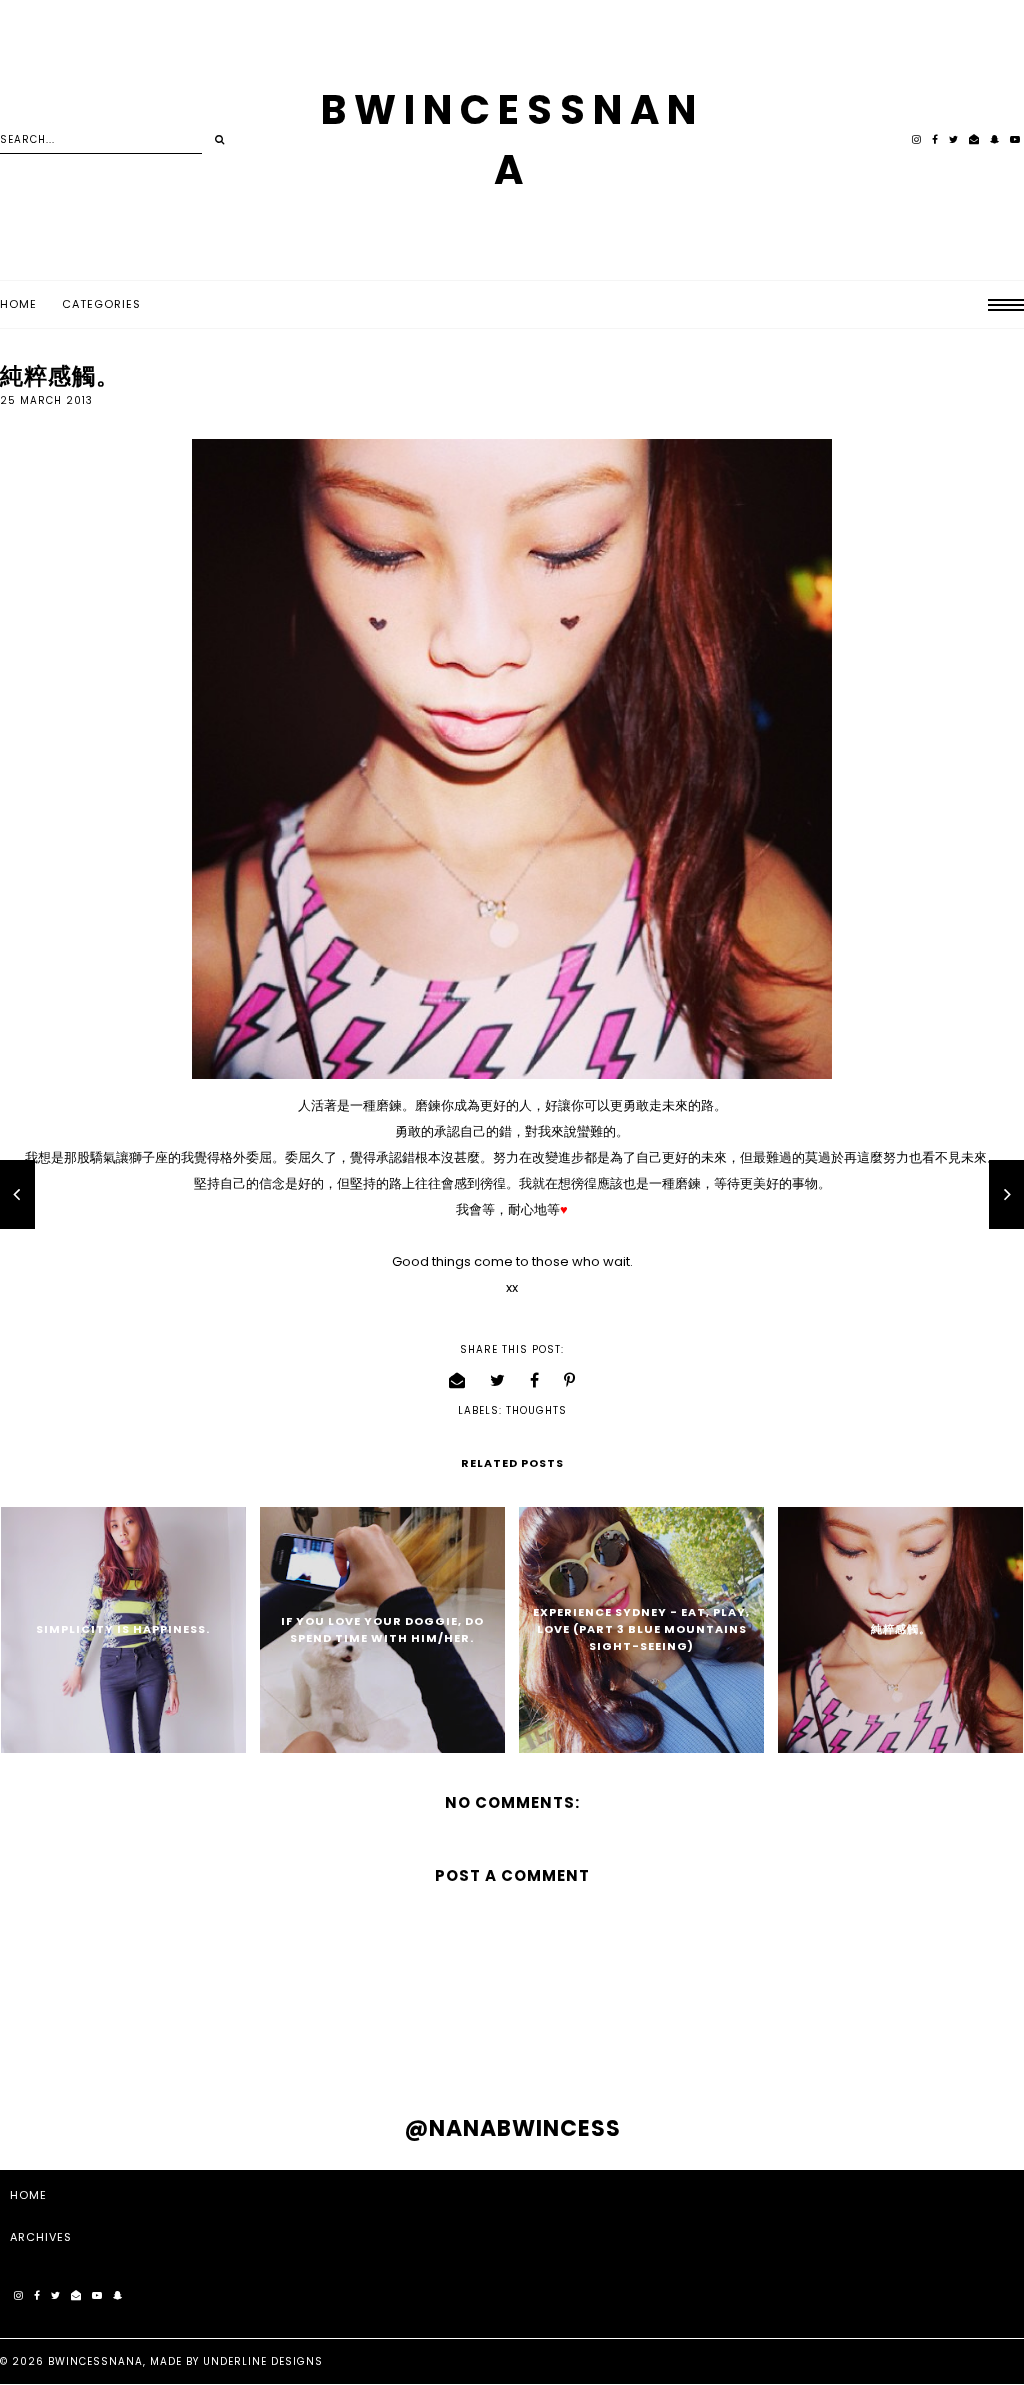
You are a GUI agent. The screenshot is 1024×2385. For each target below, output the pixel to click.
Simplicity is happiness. (123, 1629)
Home (18, 304)
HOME (28, 2195)
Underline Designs (263, 2361)
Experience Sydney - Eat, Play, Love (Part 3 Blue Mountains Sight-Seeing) (641, 1629)
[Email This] (457, 1380)
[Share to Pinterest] (570, 1380)
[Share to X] (498, 1380)
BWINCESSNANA (95, 2361)
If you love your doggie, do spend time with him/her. (382, 1629)
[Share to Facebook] (535, 1380)
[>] (219, 140)
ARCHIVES (41, 2237)
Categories (101, 304)
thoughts (536, 1410)
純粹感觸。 (901, 1629)
